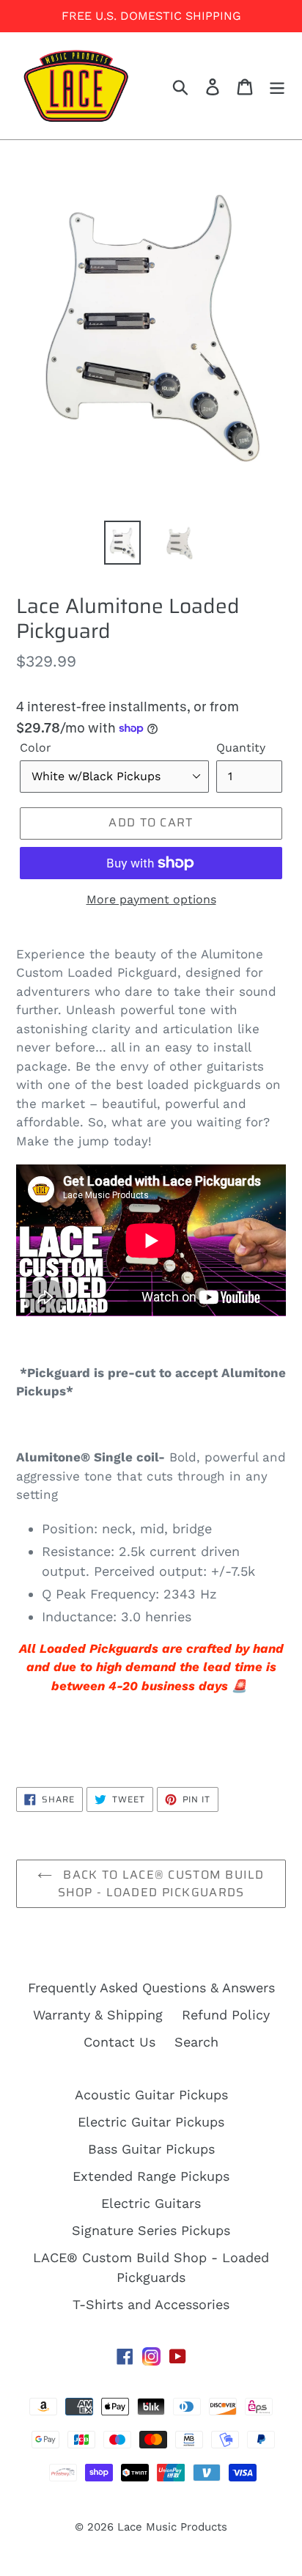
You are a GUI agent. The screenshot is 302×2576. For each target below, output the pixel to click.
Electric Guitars (151, 2203)
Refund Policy (226, 2015)
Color (36, 748)
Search (196, 2042)
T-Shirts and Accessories (151, 2304)
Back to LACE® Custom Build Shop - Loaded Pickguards (161, 1883)
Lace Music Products (172, 2527)
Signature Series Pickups (151, 2230)
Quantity (241, 748)
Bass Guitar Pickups (151, 2149)
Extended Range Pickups (151, 2176)
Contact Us (119, 2042)
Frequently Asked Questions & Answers (151, 1988)
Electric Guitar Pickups (151, 2122)
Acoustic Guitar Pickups (151, 2095)
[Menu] (277, 85)
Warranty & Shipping (98, 2015)
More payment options (151, 899)
